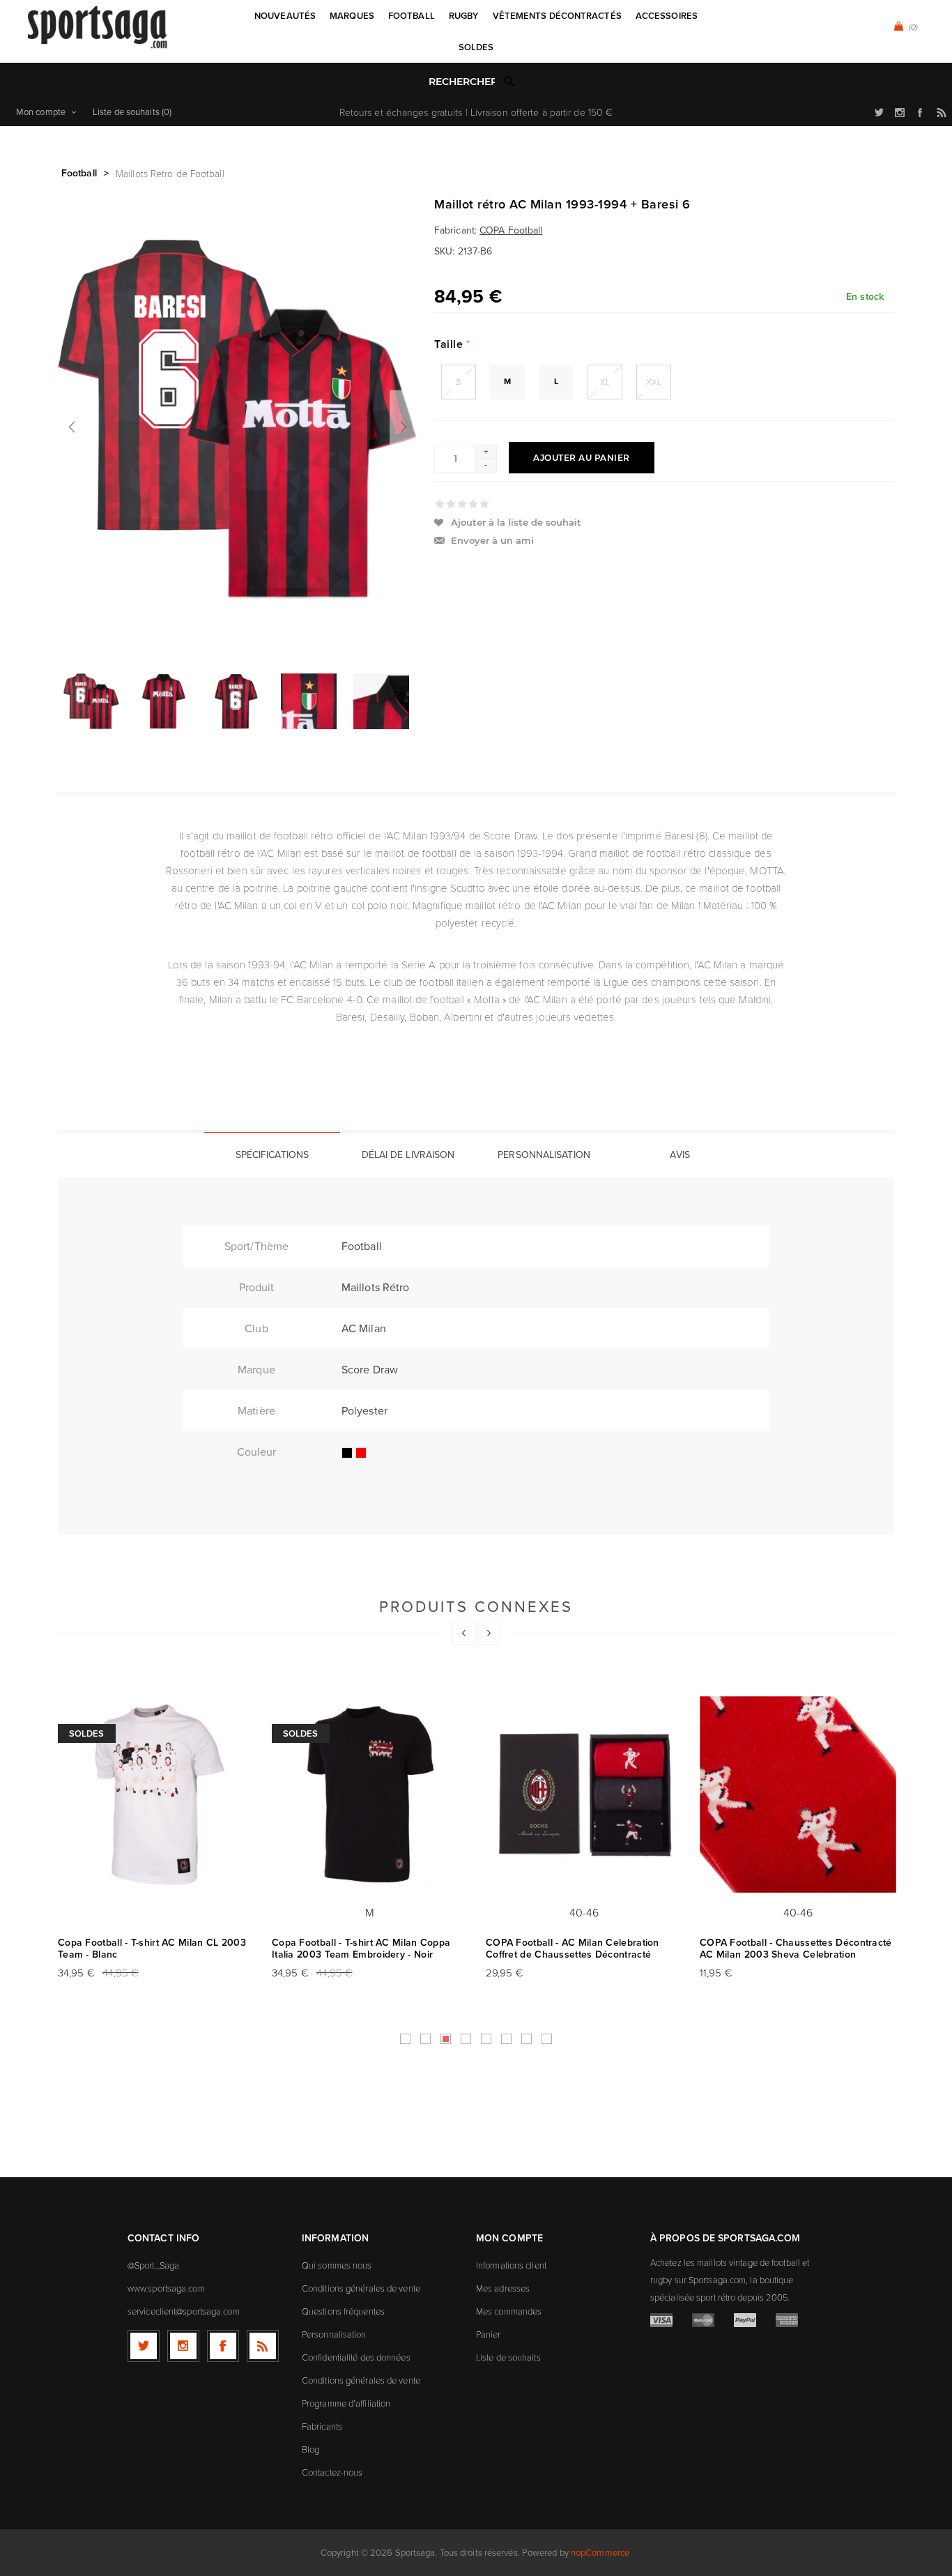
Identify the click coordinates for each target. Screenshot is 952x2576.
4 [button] (466, 2039)
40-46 (584, 1912)
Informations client (511, 2265)
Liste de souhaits (508, 2357)
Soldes (87, 1733)
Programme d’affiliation (346, 2403)
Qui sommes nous (337, 2265)
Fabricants (322, 2426)
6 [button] (506, 2039)
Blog (310, 2449)
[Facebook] (223, 2346)
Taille (450, 344)
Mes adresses (503, 2288)
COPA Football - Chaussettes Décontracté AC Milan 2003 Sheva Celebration (796, 1949)
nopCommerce (600, 2553)
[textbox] (462, 82)
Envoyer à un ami (492, 540)
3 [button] (446, 2039)
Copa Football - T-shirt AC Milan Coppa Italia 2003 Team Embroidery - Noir (361, 1949)
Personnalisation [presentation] (544, 1155)
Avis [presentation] (680, 1155)
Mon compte (41, 112)
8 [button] (547, 2039)
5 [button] (486, 2039)
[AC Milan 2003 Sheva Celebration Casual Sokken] (798, 1795)
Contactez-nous (332, 2472)
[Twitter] (144, 2346)
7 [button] (527, 2039)
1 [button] (405, 2039)
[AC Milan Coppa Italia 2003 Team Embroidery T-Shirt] (370, 1795)
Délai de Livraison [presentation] (408, 1155)
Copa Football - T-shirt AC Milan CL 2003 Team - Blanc (152, 1949)
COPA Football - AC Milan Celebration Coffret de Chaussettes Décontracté (573, 1949)
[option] (94, 701)
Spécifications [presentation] (272, 1155)
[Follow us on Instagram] (183, 2346)
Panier (489, 2334)
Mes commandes (509, 2311)
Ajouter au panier (582, 458)
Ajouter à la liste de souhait (516, 522)
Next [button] (489, 1633)
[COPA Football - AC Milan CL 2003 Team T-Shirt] (156, 1795)
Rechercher (509, 81)
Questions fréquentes (343, 2311)
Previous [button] (464, 1633)
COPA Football (511, 230)
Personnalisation (334, 2334)
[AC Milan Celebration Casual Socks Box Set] (584, 1795)
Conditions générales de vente (361, 2288)
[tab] (272, 1154)
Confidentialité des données (356, 2357)
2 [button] (425, 2039)
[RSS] (263, 2346)
